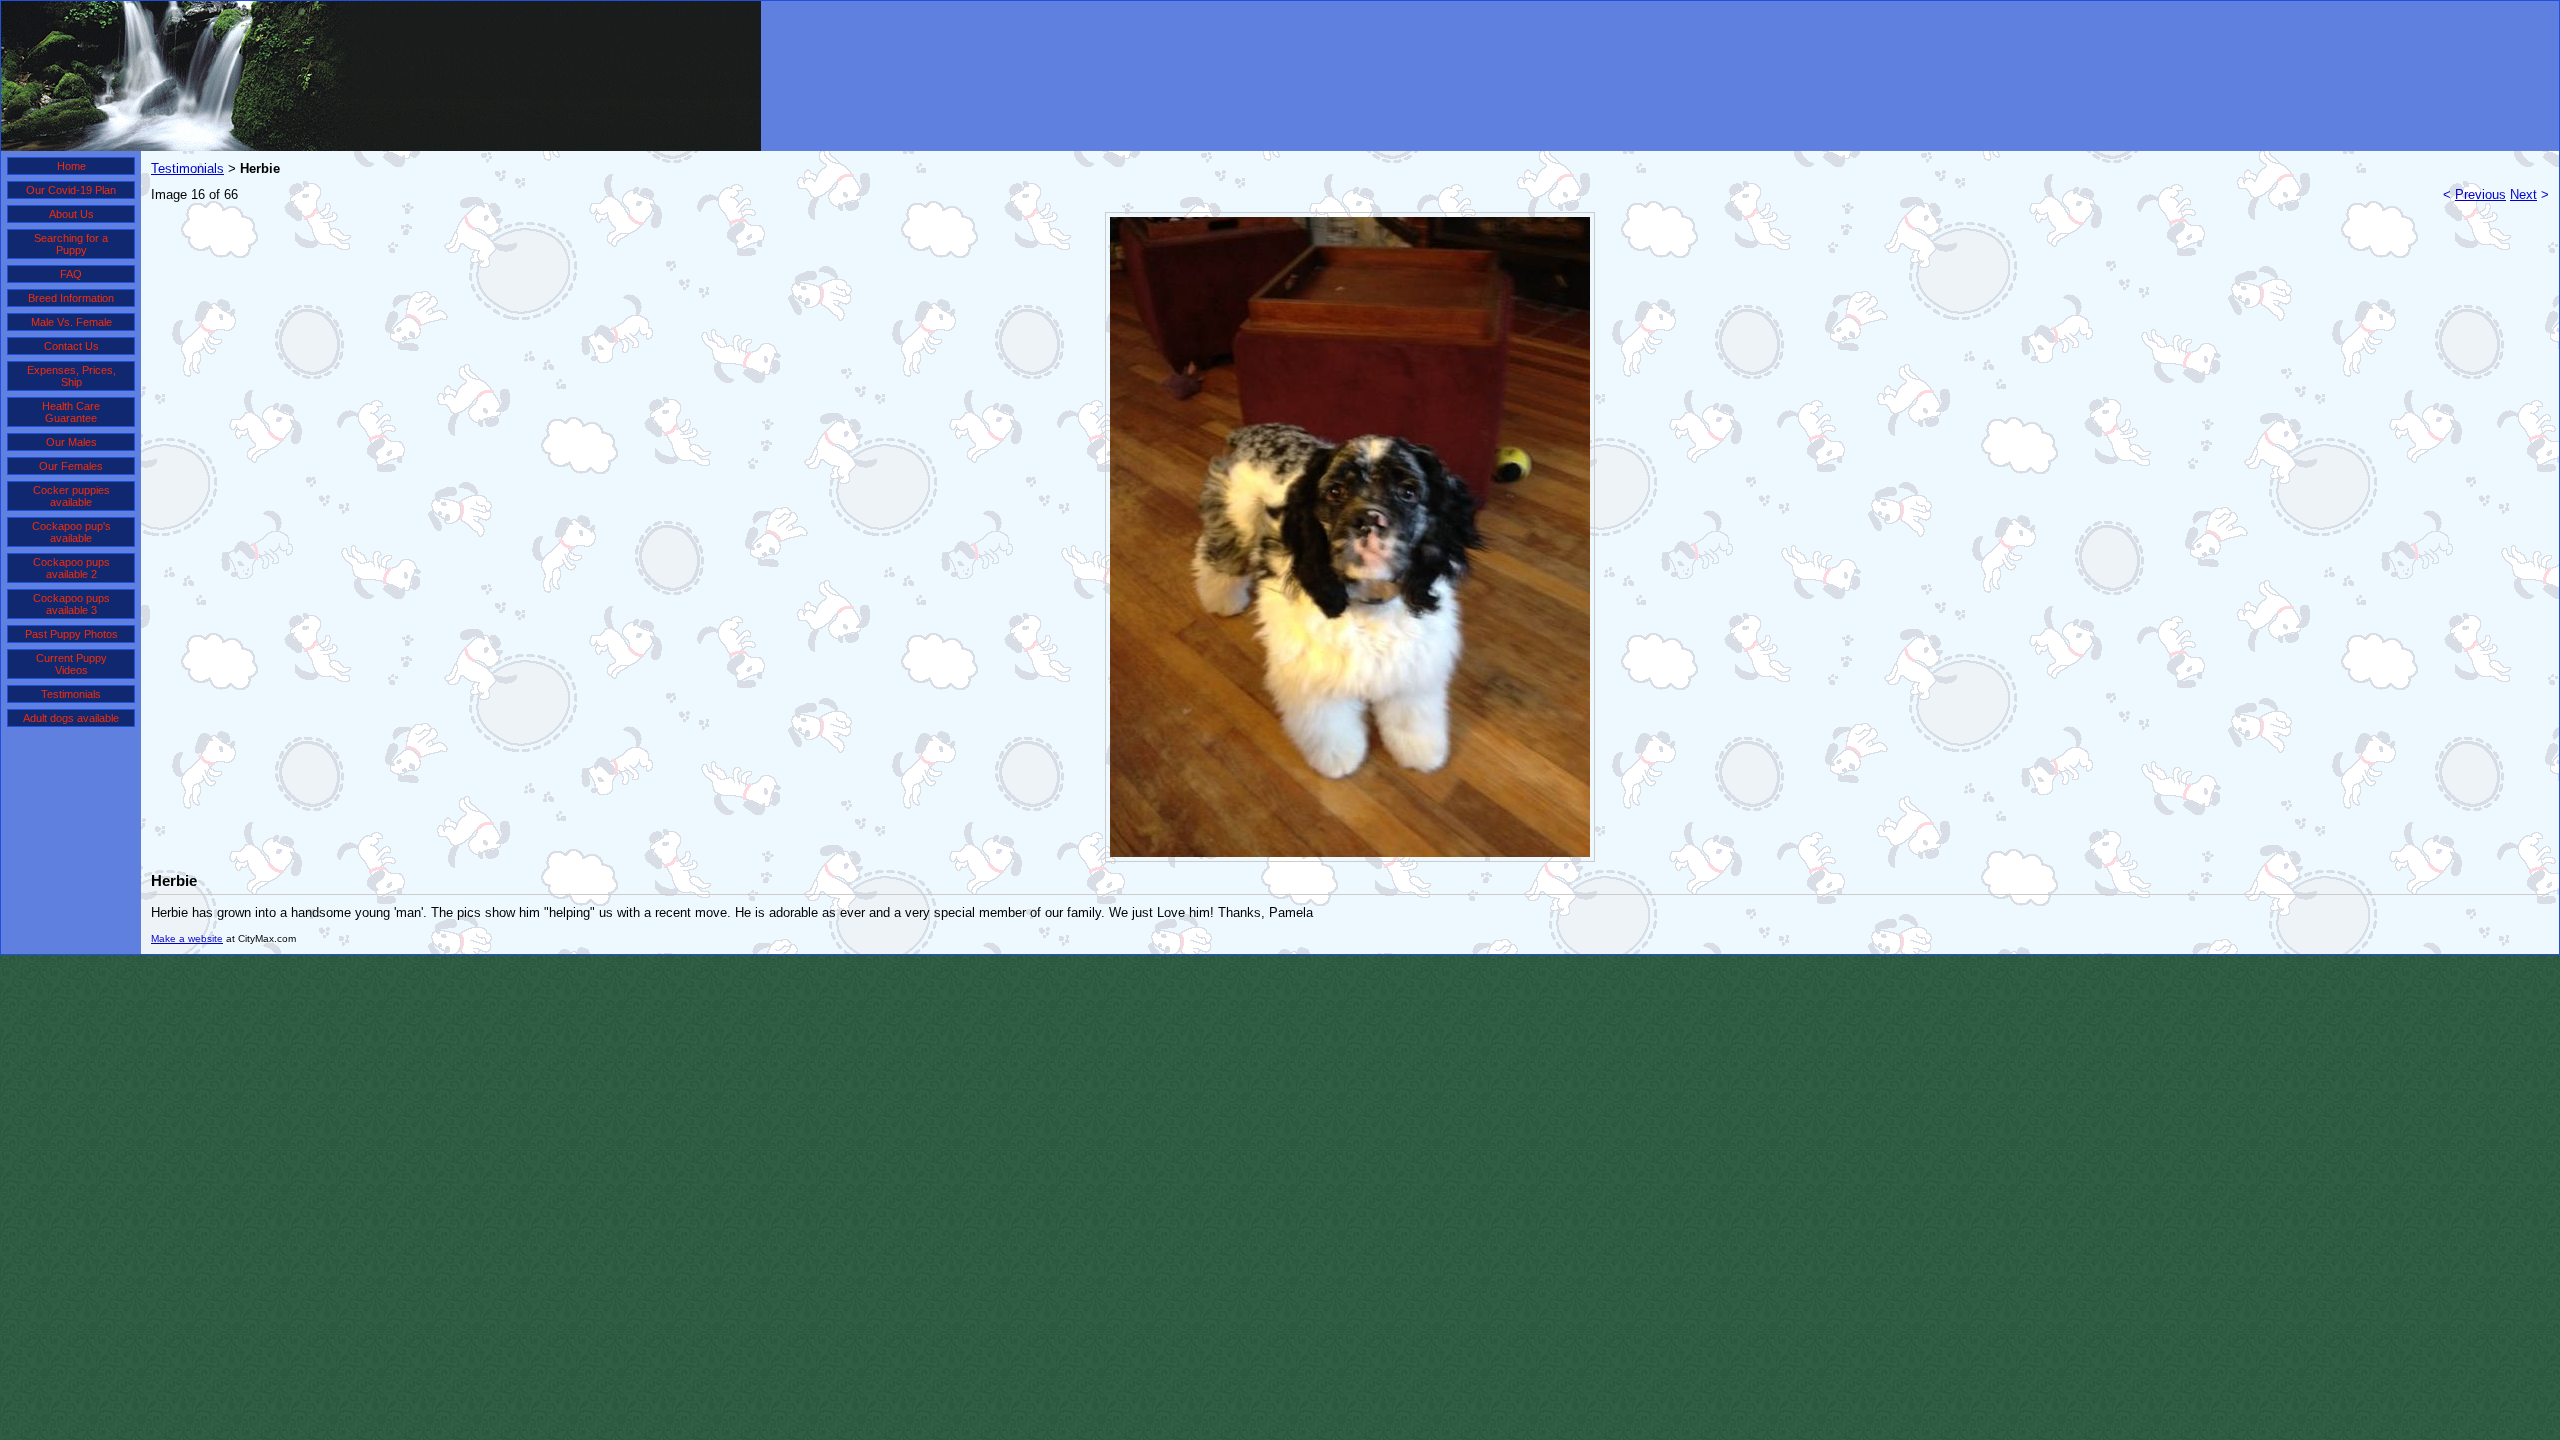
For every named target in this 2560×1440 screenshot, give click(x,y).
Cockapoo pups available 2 (71, 568)
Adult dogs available (71, 718)
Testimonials (71, 694)
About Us (71, 214)
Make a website (187, 938)
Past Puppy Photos (71, 634)
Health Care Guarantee (71, 412)
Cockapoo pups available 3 (71, 604)
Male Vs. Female (71, 322)
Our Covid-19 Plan (71, 190)
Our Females (71, 466)
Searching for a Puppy (71, 244)
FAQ (71, 274)
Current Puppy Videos (71, 664)
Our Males (71, 442)
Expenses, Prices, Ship (71, 376)
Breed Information (71, 298)
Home (71, 166)
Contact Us (71, 346)
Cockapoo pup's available (71, 532)
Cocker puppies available (71, 496)
